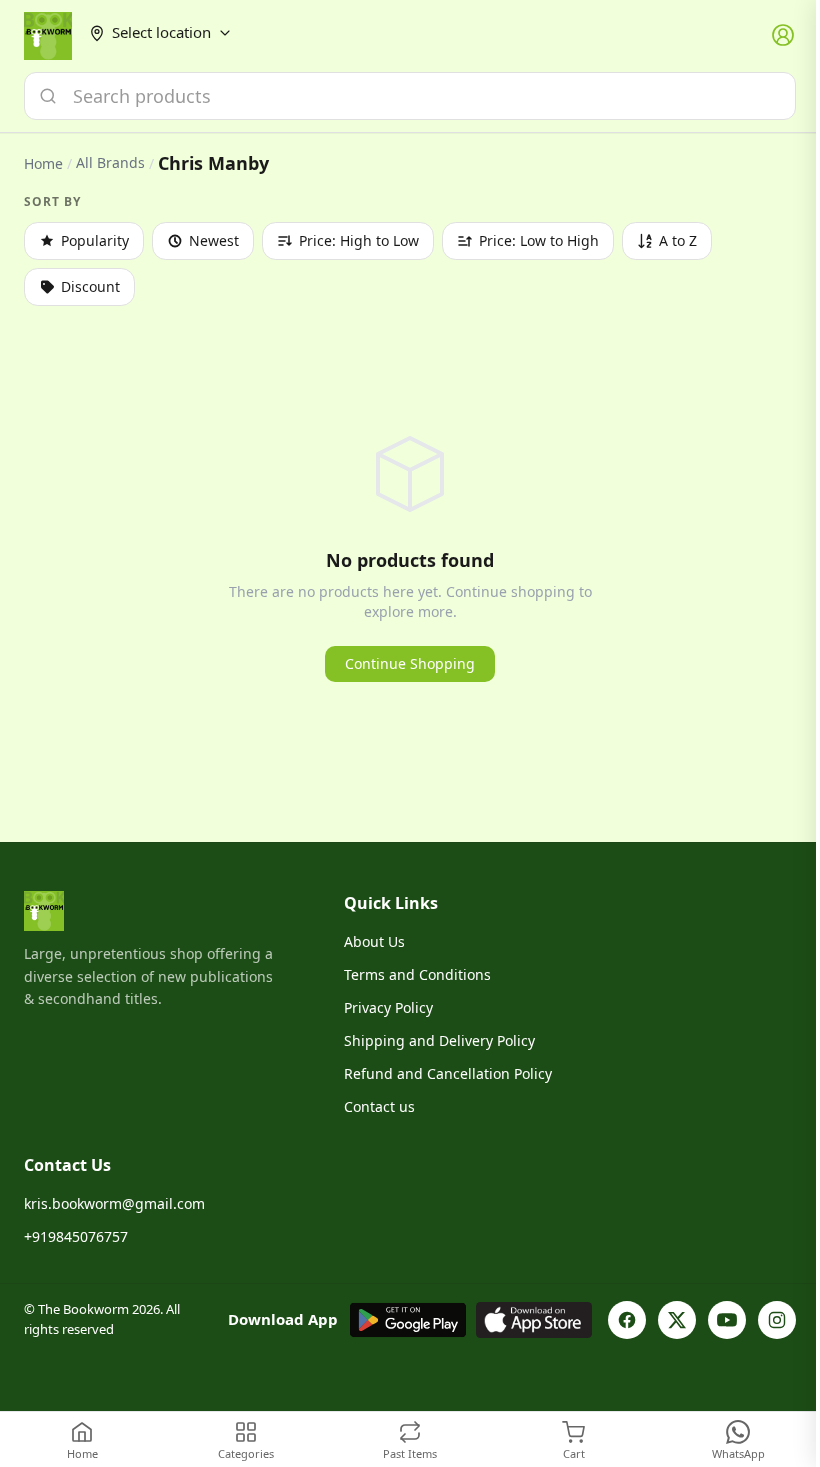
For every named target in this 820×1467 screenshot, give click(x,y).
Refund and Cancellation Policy (448, 1073)
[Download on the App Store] (534, 1320)
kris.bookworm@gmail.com (114, 1203)
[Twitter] (677, 1320)
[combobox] (410, 96)
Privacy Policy (388, 1007)
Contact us (379, 1106)
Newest (214, 240)
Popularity (95, 240)
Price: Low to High (539, 240)
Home (43, 163)
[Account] (784, 36)
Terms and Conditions (417, 974)
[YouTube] (727, 1320)
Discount (90, 286)
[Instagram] (777, 1320)
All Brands (110, 163)
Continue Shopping (410, 663)
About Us (374, 941)
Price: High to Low (359, 240)
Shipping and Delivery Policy (439, 1040)
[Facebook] (627, 1320)
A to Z (678, 240)
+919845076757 (76, 1236)
